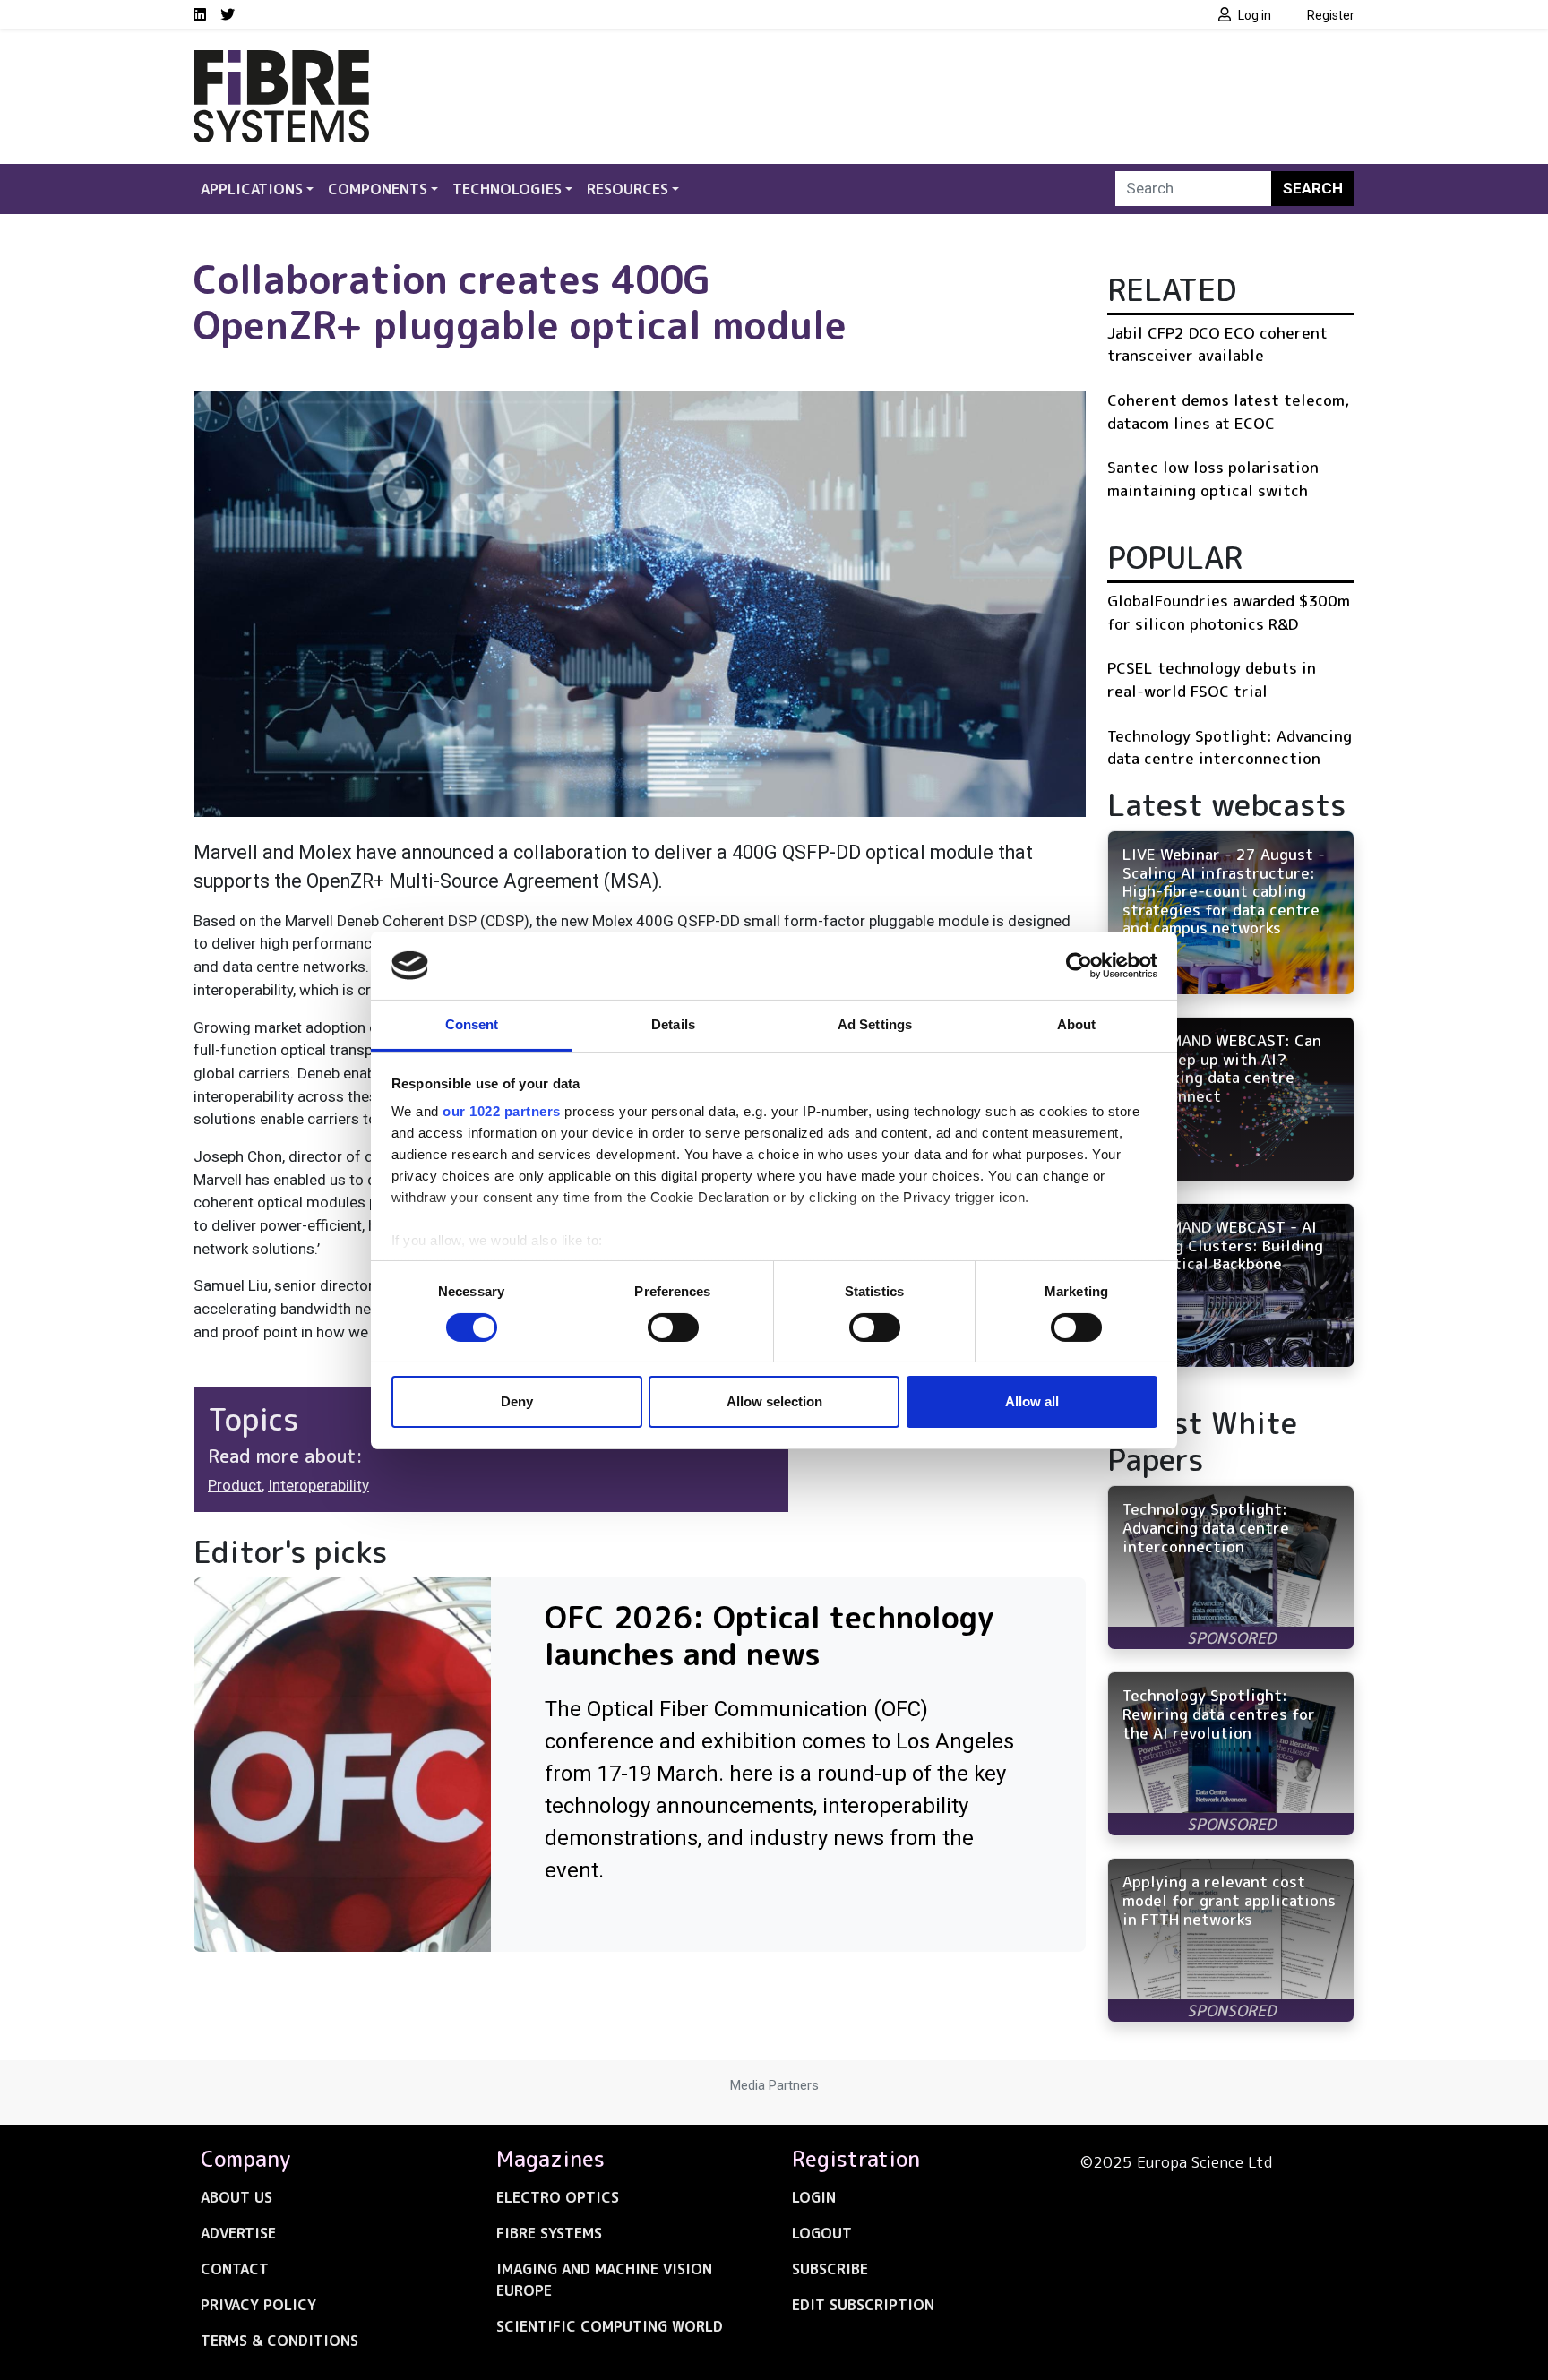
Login (814, 2197)
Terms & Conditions (279, 2341)
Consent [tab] (472, 1024)
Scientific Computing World (610, 2326)
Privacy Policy (258, 2305)
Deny (517, 1401)
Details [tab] (673, 1024)
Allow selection (774, 1401)
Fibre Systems (549, 2233)
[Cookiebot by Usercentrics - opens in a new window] (1079, 966)
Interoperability (318, 1485)
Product (235, 1485)
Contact (235, 2269)
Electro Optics (558, 2197)
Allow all (1032, 1401)
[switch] (673, 1327)
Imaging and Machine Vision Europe (604, 2280)
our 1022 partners (502, 1111)
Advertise (238, 2233)
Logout (822, 2233)
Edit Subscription (863, 2305)
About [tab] (1077, 1024)
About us (236, 2197)
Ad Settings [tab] (875, 1024)
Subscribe (830, 2269)
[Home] (281, 61)
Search (1313, 188)
